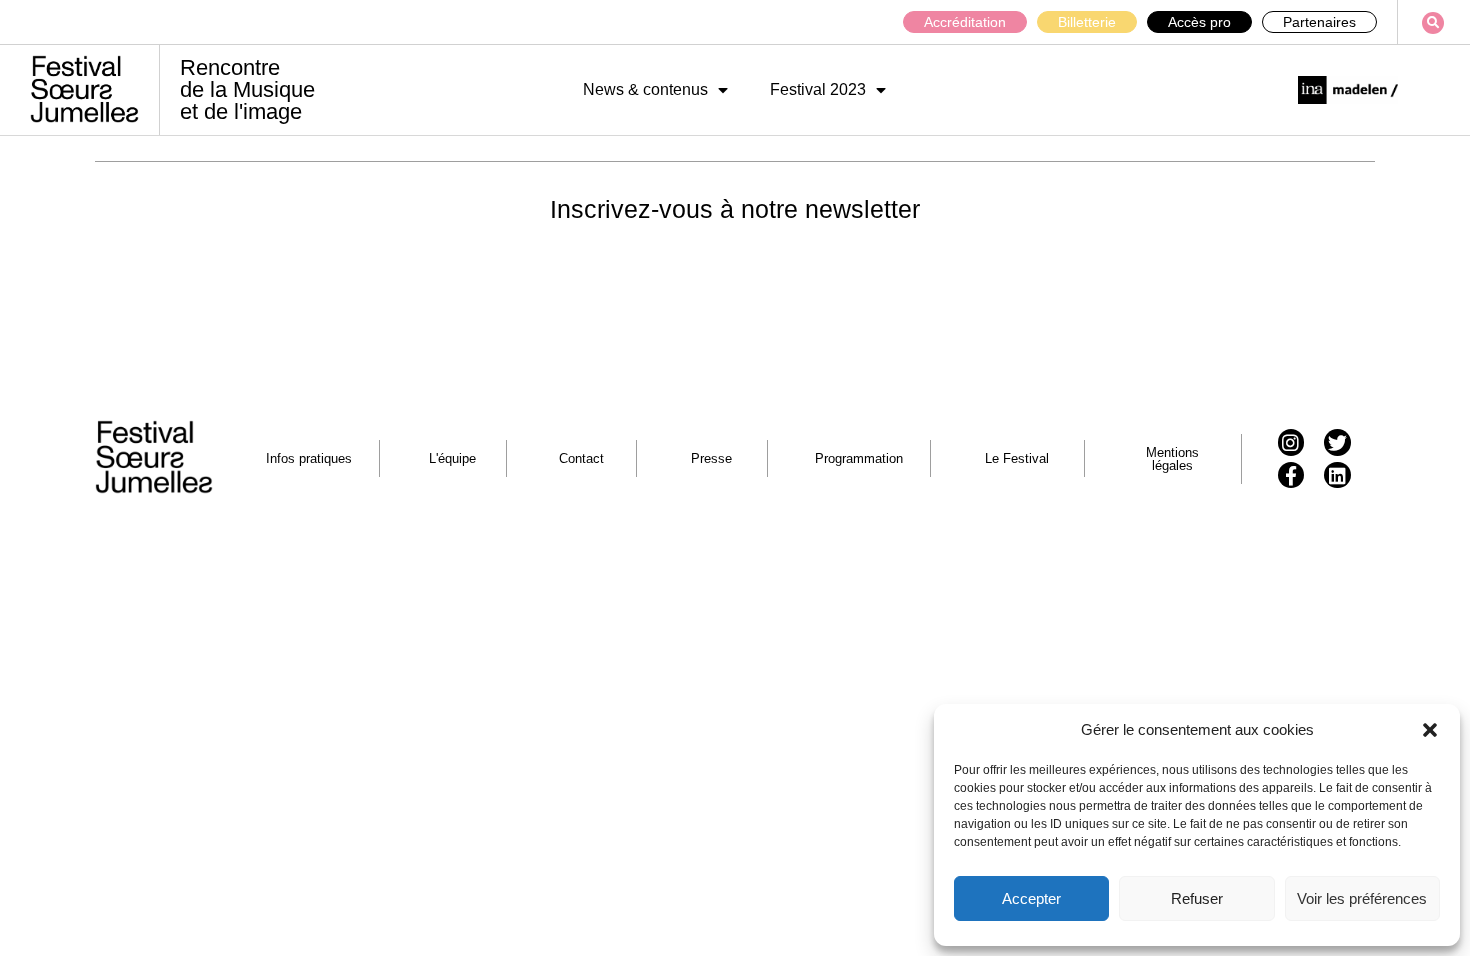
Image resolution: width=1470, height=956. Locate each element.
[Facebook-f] (1291, 475)
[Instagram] (1291, 442)
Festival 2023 (818, 89)
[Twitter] (1337, 442)
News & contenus (645, 89)
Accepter (1031, 898)
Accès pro (1199, 22)
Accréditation (965, 22)
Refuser (1197, 898)
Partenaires (1319, 22)
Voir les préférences (1362, 898)
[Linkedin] (1337, 475)
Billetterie (1087, 22)
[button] (1430, 730)
